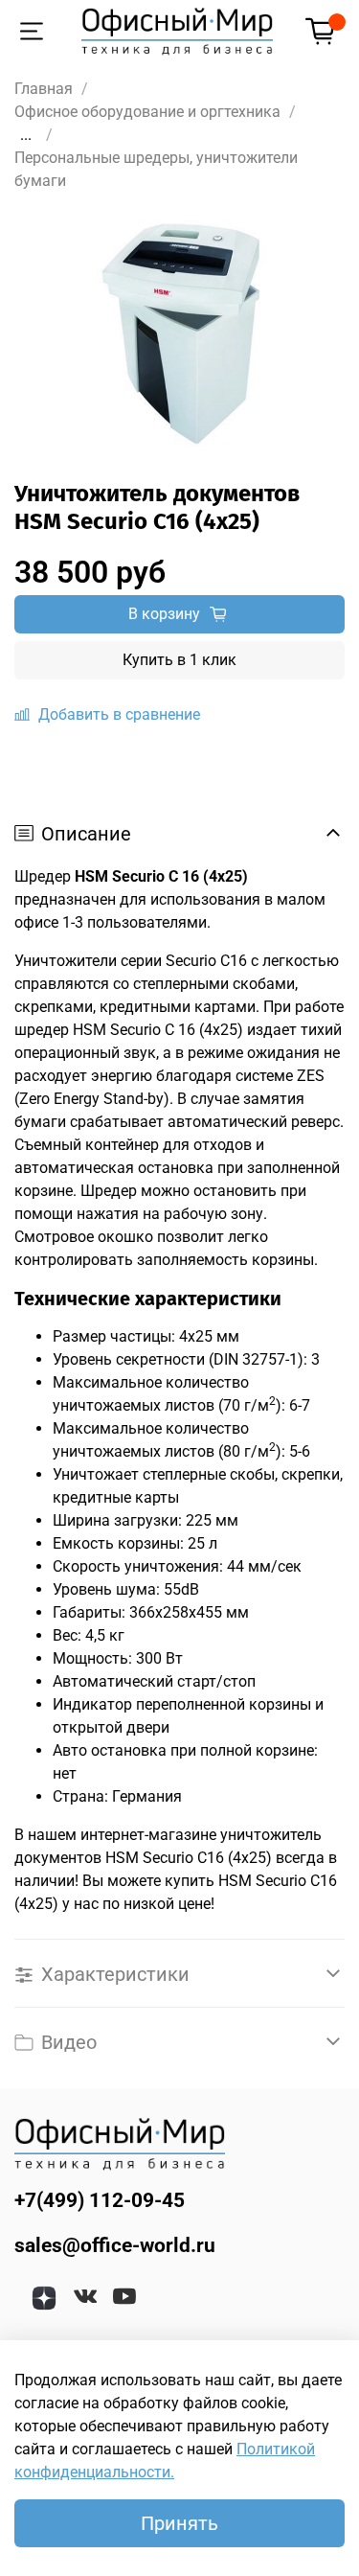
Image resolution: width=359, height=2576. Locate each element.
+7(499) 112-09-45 (100, 2200)
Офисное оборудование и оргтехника (147, 112)
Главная (44, 89)
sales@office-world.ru (115, 2245)
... (26, 135)
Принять (179, 2523)
